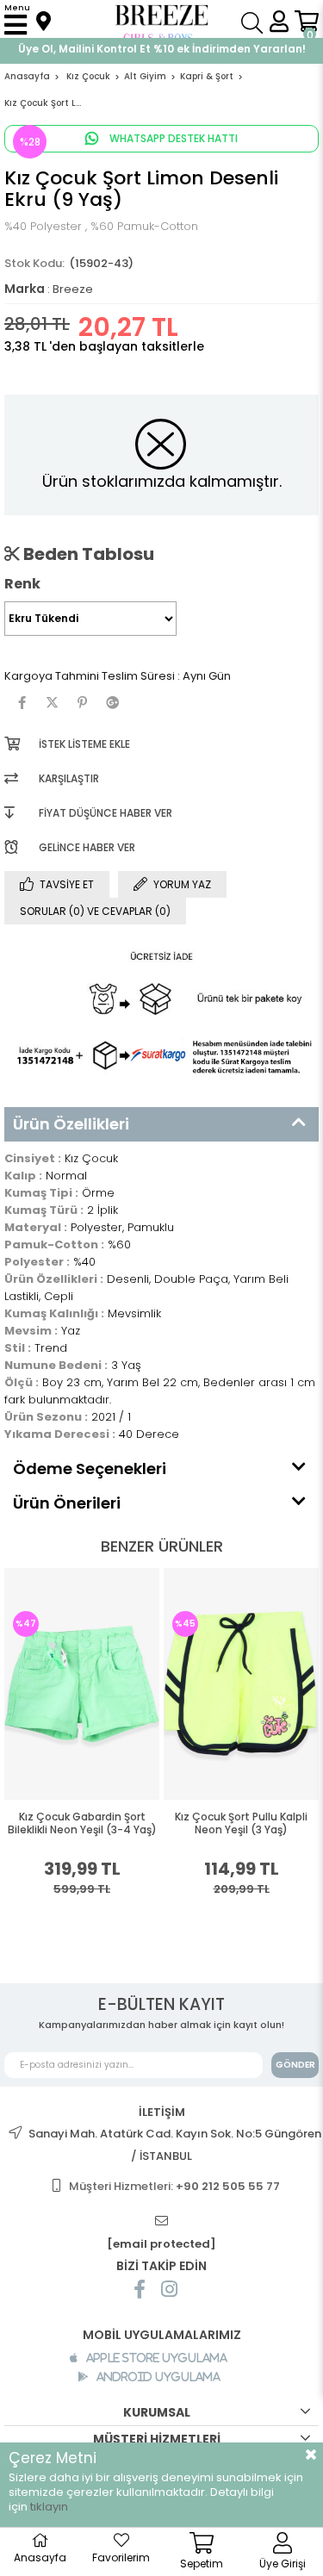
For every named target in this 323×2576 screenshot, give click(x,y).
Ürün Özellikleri (71, 1124)
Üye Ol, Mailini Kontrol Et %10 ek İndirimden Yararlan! (162, 49)
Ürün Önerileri (67, 1503)
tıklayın (49, 2507)
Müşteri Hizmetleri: (174, 2186)
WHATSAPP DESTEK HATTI (172, 138)
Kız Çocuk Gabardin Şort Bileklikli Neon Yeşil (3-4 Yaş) (82, 1823)
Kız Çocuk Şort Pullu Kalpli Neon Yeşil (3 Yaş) (241, 1823)
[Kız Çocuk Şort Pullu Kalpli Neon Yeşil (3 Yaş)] (241, 1683)
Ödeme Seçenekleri (90, 1468)
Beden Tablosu (87, 554)
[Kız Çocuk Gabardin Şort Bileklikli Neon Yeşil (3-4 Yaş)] (82, 1683)
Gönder (295, 2065)
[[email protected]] (162, 2221)
